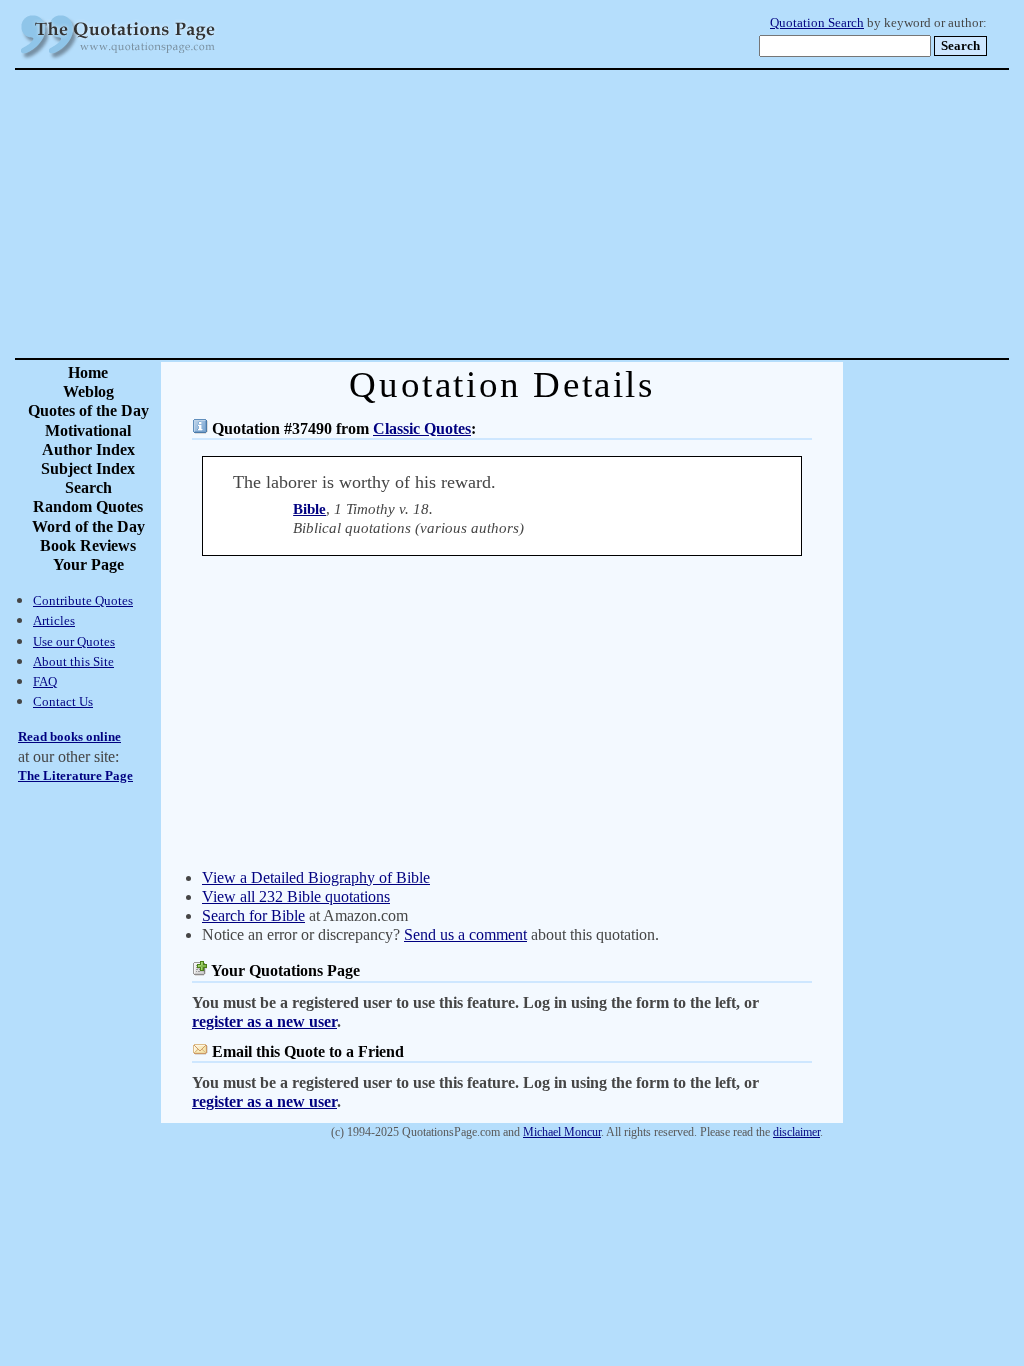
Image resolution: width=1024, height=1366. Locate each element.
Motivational (88, 430)
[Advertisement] (582, 214)
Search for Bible (253, 915)
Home (88, 372)
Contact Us (63, 701)
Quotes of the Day (88, 410)
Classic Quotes (422, 428)
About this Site (73, 661)
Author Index (88, 449)
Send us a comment (465, 934)
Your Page (88, 564)
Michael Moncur (562, 1132)
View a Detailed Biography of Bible (316, 877)
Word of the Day (88, 526)
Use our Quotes (74, 641)
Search (88, 487)
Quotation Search (817, 23)
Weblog (88, 391)
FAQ (45, 681)
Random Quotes (88, 506)
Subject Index (88, 468)
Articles (54, 620)
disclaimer (796, 1132)
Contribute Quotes (83, 600)
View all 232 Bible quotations (296, 896)
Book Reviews (88, 545)
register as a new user (264, 1021)
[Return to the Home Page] (118, 59)
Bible (309, 509)
